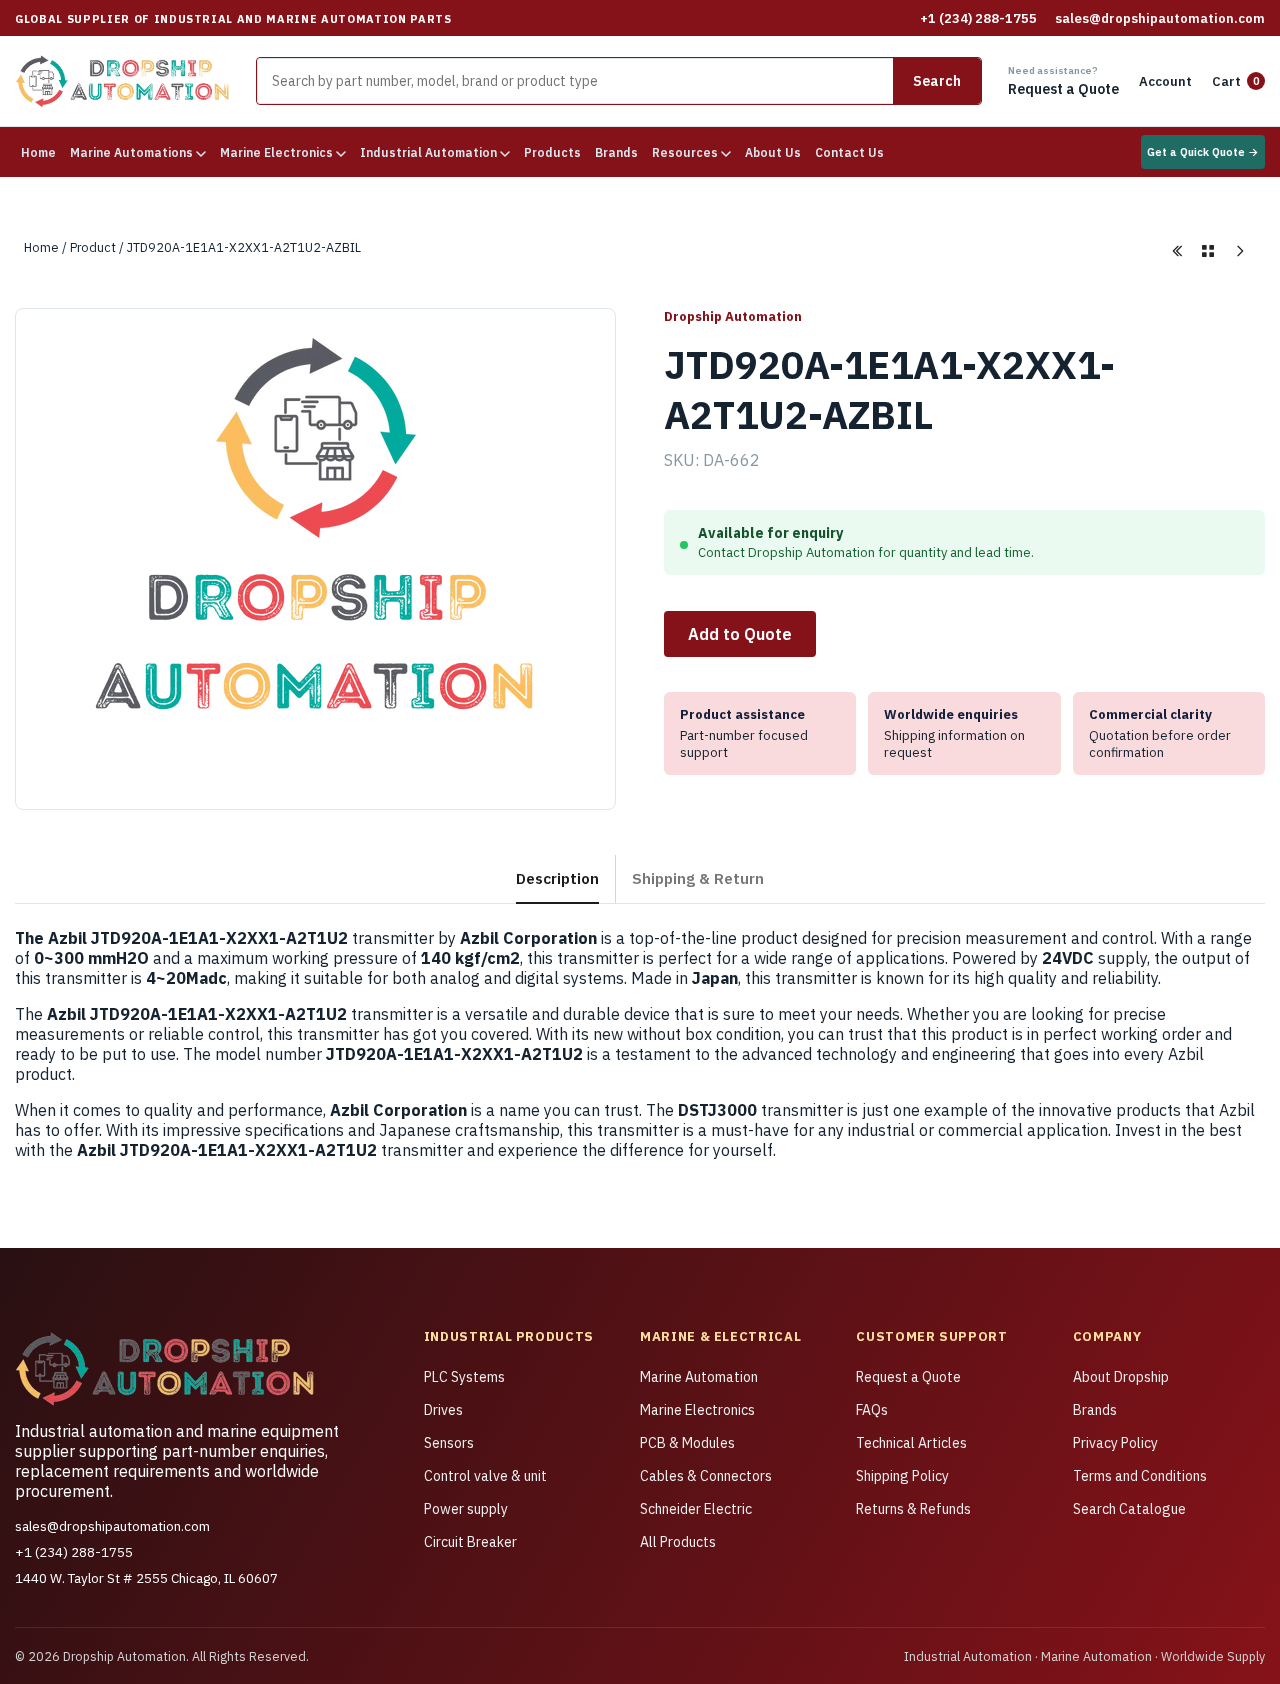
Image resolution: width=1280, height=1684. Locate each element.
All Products (678, 1542)
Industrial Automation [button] (430, 152)
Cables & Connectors (706, 1476)
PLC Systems (464, 1377)
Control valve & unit (485, 1476)
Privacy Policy (1115, 1443)
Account (1165, 81)
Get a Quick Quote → (1203, 152)
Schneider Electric (696, 1509)
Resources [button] (686, 152)
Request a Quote (908, 1377)
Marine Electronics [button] (278, 152)
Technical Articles (911, 1443)
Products (552, 152)
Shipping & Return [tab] (698, 878)
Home (38, 152)
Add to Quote (740, 634)
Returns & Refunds (913, 1509)
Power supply (466, 1509)
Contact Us (849, 152)
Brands (616, 152)
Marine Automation (699, 1377)
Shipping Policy (902, 1476)
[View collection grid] (1208, 251)
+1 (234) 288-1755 (978, 18)
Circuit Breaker (470, 1542)
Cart (1236, 81)
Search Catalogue (1129, 1509)
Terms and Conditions (1140, 1476)
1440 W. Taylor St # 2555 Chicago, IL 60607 (146, 1578)
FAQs (872, 1410)
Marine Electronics (697, 1410)
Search (937, 81)
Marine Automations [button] (133, 152)
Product (93, 247)
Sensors (449, 1443)
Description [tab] (557, 878)
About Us (773, 152)
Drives (443, 1410)
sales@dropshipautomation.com (1160, 18)
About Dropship (1121, 1377)
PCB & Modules (687, 1443)
